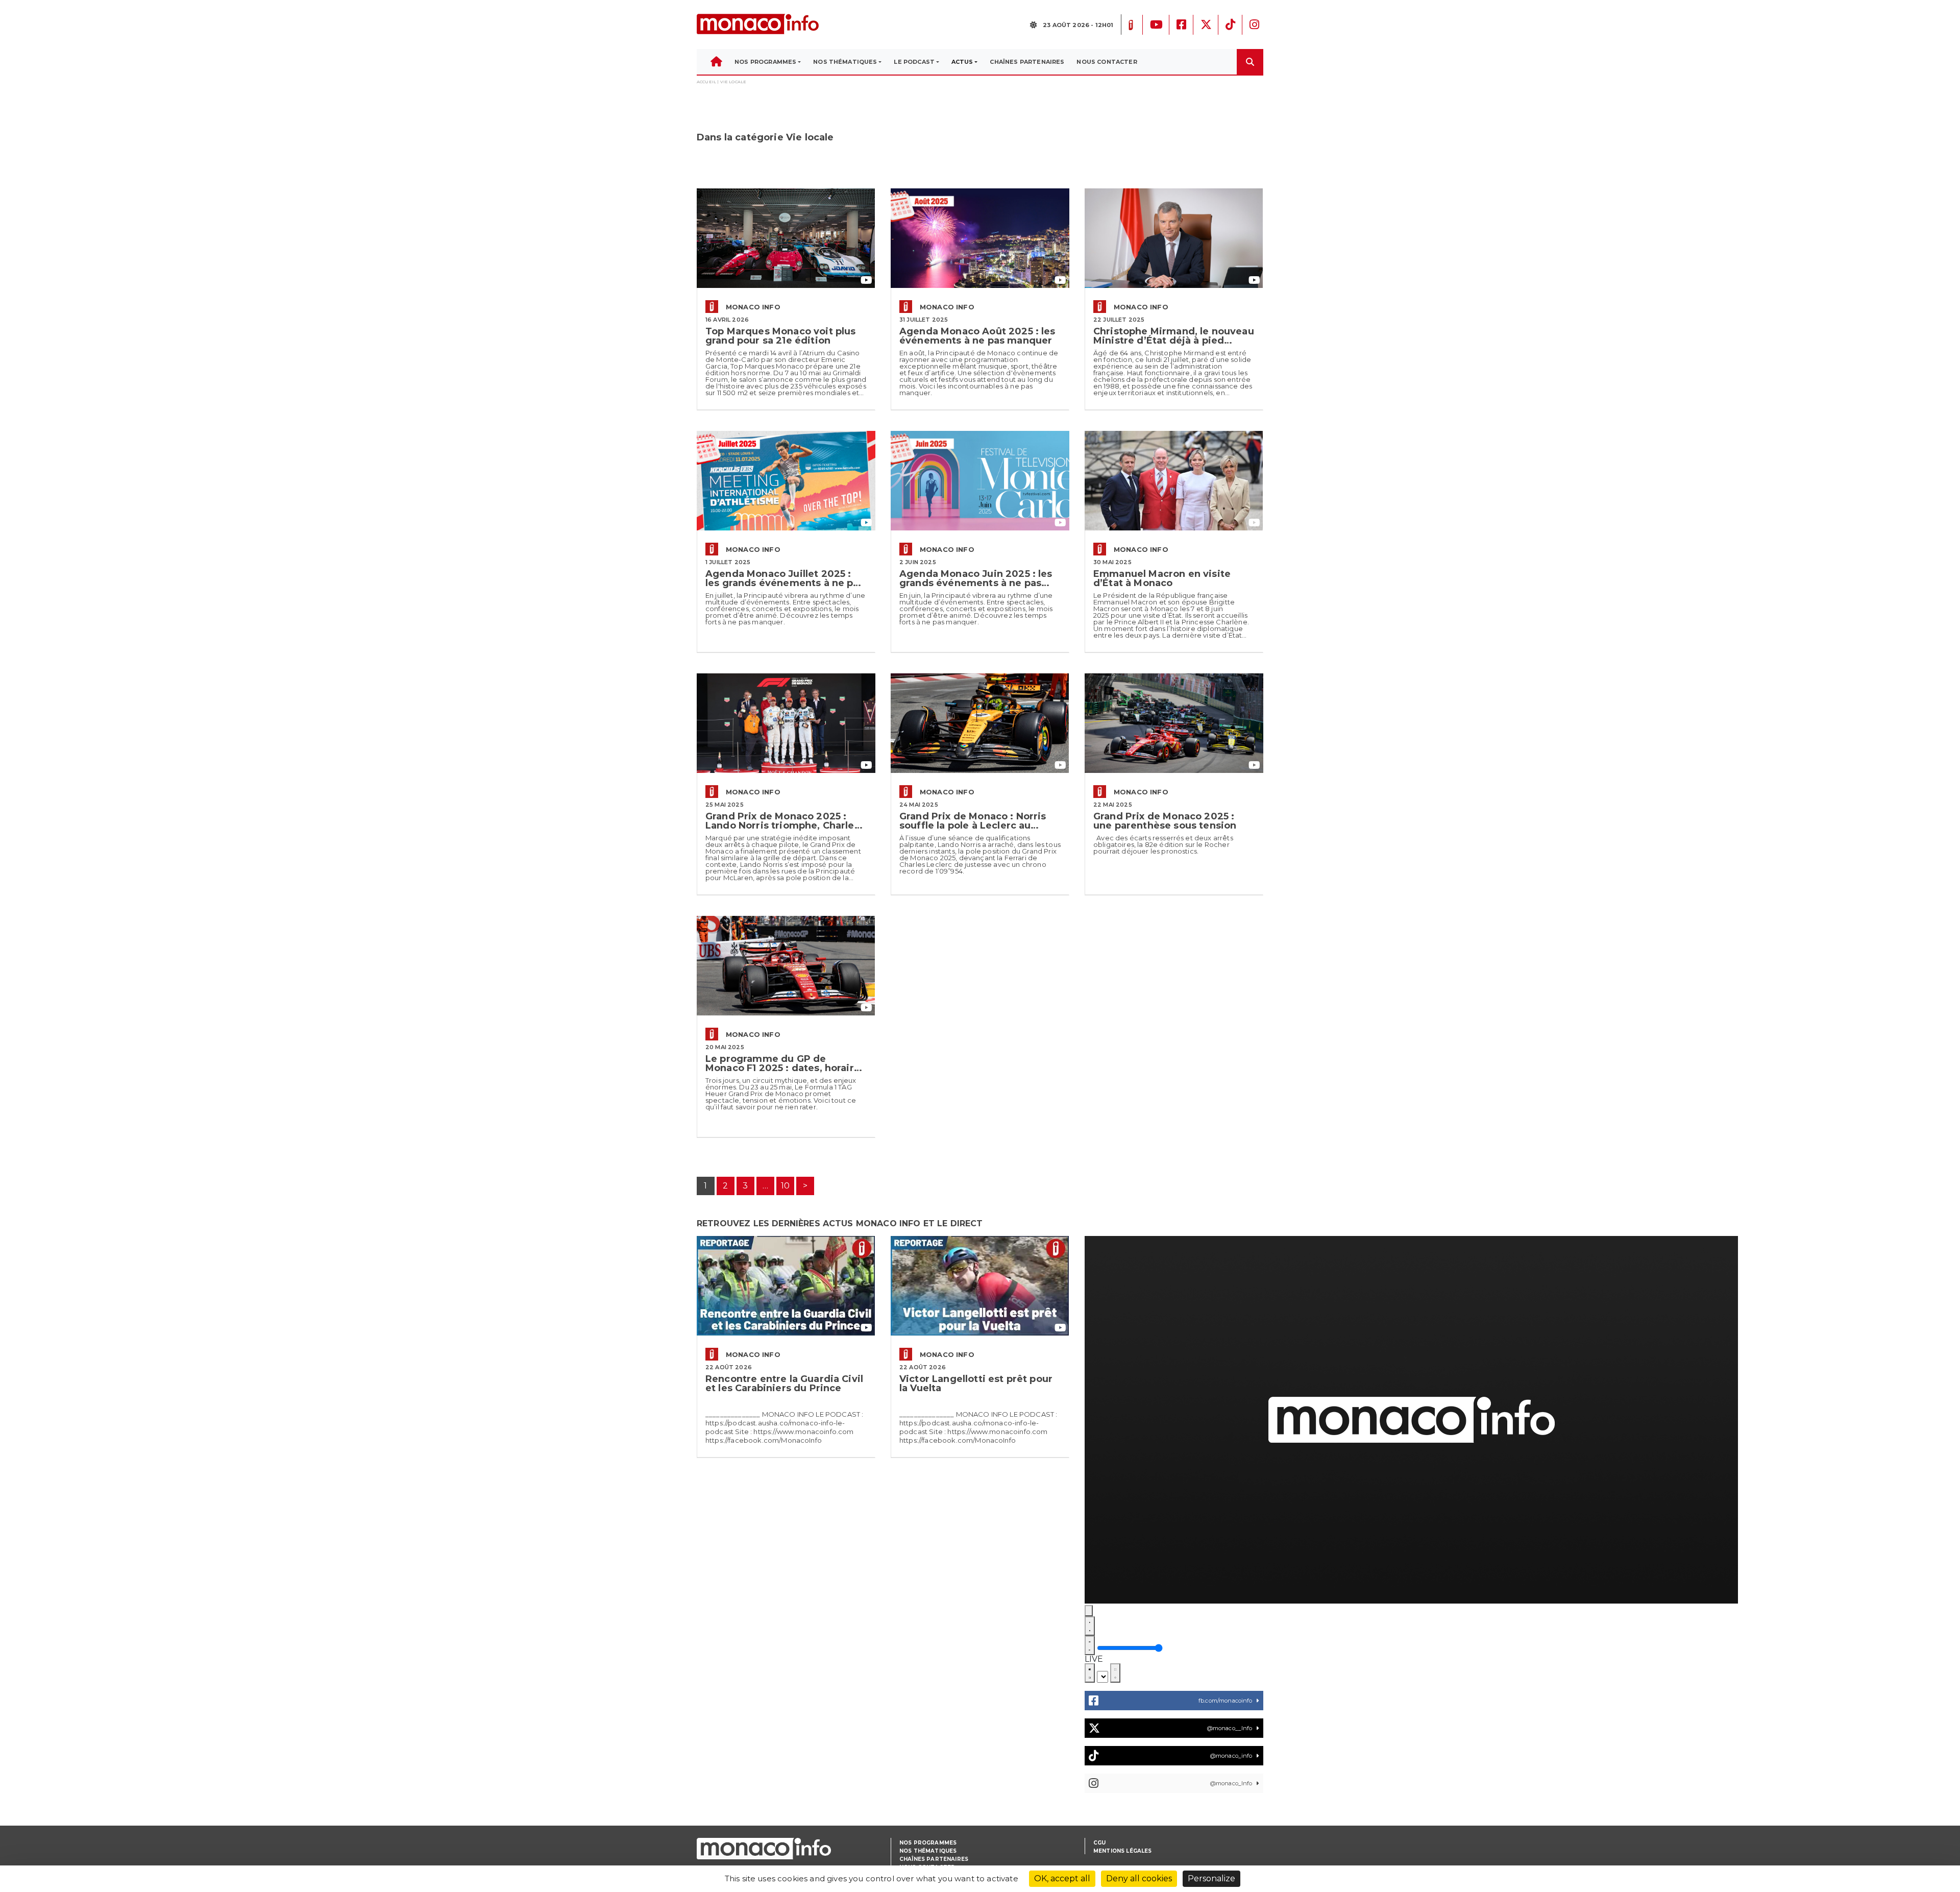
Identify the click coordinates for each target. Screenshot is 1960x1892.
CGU (1099, 1843)
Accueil (706, 82)
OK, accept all (1062, 1878)
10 (785, 1186)
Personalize (1211, 1878)
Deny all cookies (1139, 1878)
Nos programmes (928, 1843)
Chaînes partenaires (934, 1859)
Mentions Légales (1123, 1851)
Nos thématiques (928, 1851)
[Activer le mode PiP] (1090, 1673)
